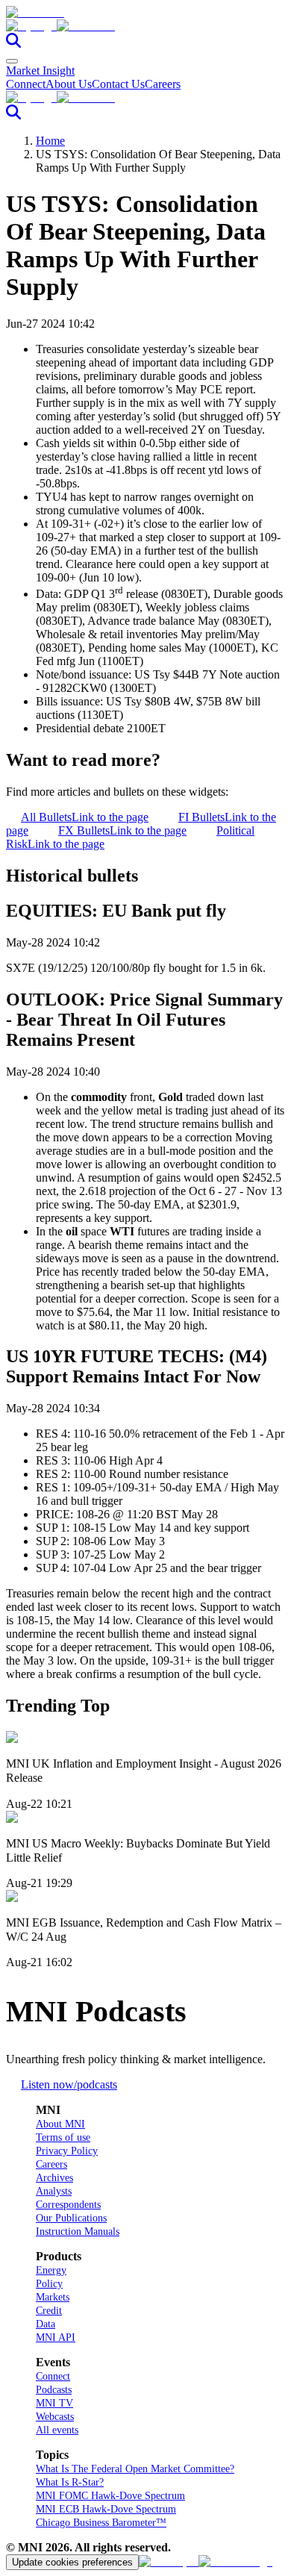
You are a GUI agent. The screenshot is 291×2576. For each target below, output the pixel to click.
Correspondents (68, 2205)
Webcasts (55, 2417)
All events (57, 2430)
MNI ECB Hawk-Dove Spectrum (106, 2509)
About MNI (60, 2124)
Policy (49, 2284)
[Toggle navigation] (12, 61)
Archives (54, 2178)
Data (46, 2324)
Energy (51, 2270)
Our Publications (71, 2218)
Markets (53, 2297)
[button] (145, 26)
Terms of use (63, 2137)
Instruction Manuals (78, 2232)
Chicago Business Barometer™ (101, 2523)
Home (50, 141)
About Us (69, 84)
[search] (13, 44)
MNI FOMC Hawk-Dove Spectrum (110, 2496)
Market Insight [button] (40, 71)
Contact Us (118, 84)
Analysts (54, 2191)
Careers (163, 84)
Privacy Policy (67, 2151)
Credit (49, 2311)
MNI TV (54, 2403)
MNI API (56, 2338)
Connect (26, 84)
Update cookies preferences (72, 2562)
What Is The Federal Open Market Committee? (135, 2469)
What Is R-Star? (70, 2482)
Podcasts (54, 2390)
